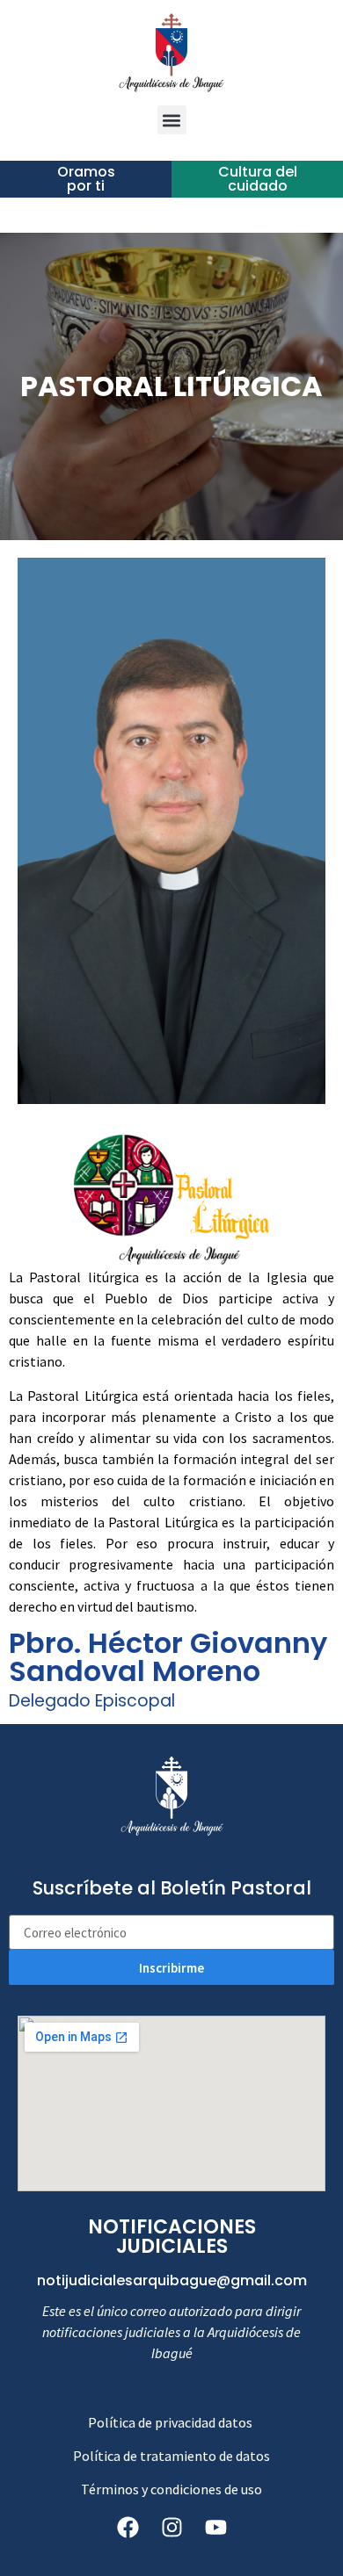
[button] (172, 120)
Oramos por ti (86, 179)
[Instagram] (171, 2528)
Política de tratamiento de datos (171, 2456)
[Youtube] (215, 2528)
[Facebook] (128, 2528)
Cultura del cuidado (258, 179)
